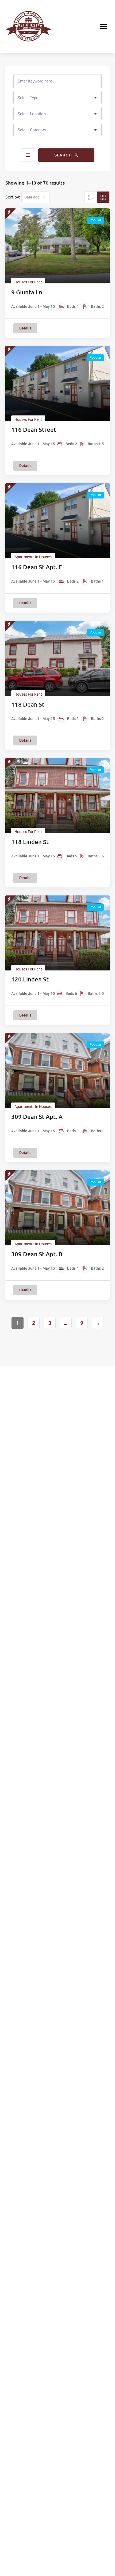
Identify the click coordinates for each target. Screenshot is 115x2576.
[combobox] (57, 98)
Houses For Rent (28, 282)
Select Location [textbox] (32, 114)
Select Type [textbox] (28, 98)
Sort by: (13, 197)
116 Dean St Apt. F (37, 567)
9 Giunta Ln (27, 292)
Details (25, 328)
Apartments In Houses (33, 557)
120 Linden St (30, 979)
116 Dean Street (34, 430)
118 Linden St (30, 842)
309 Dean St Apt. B (37, 1254)
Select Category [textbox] (32, 130)
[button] (104, 26)
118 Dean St (28, 704)
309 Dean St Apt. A (37, 1117)
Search (64, 155)
